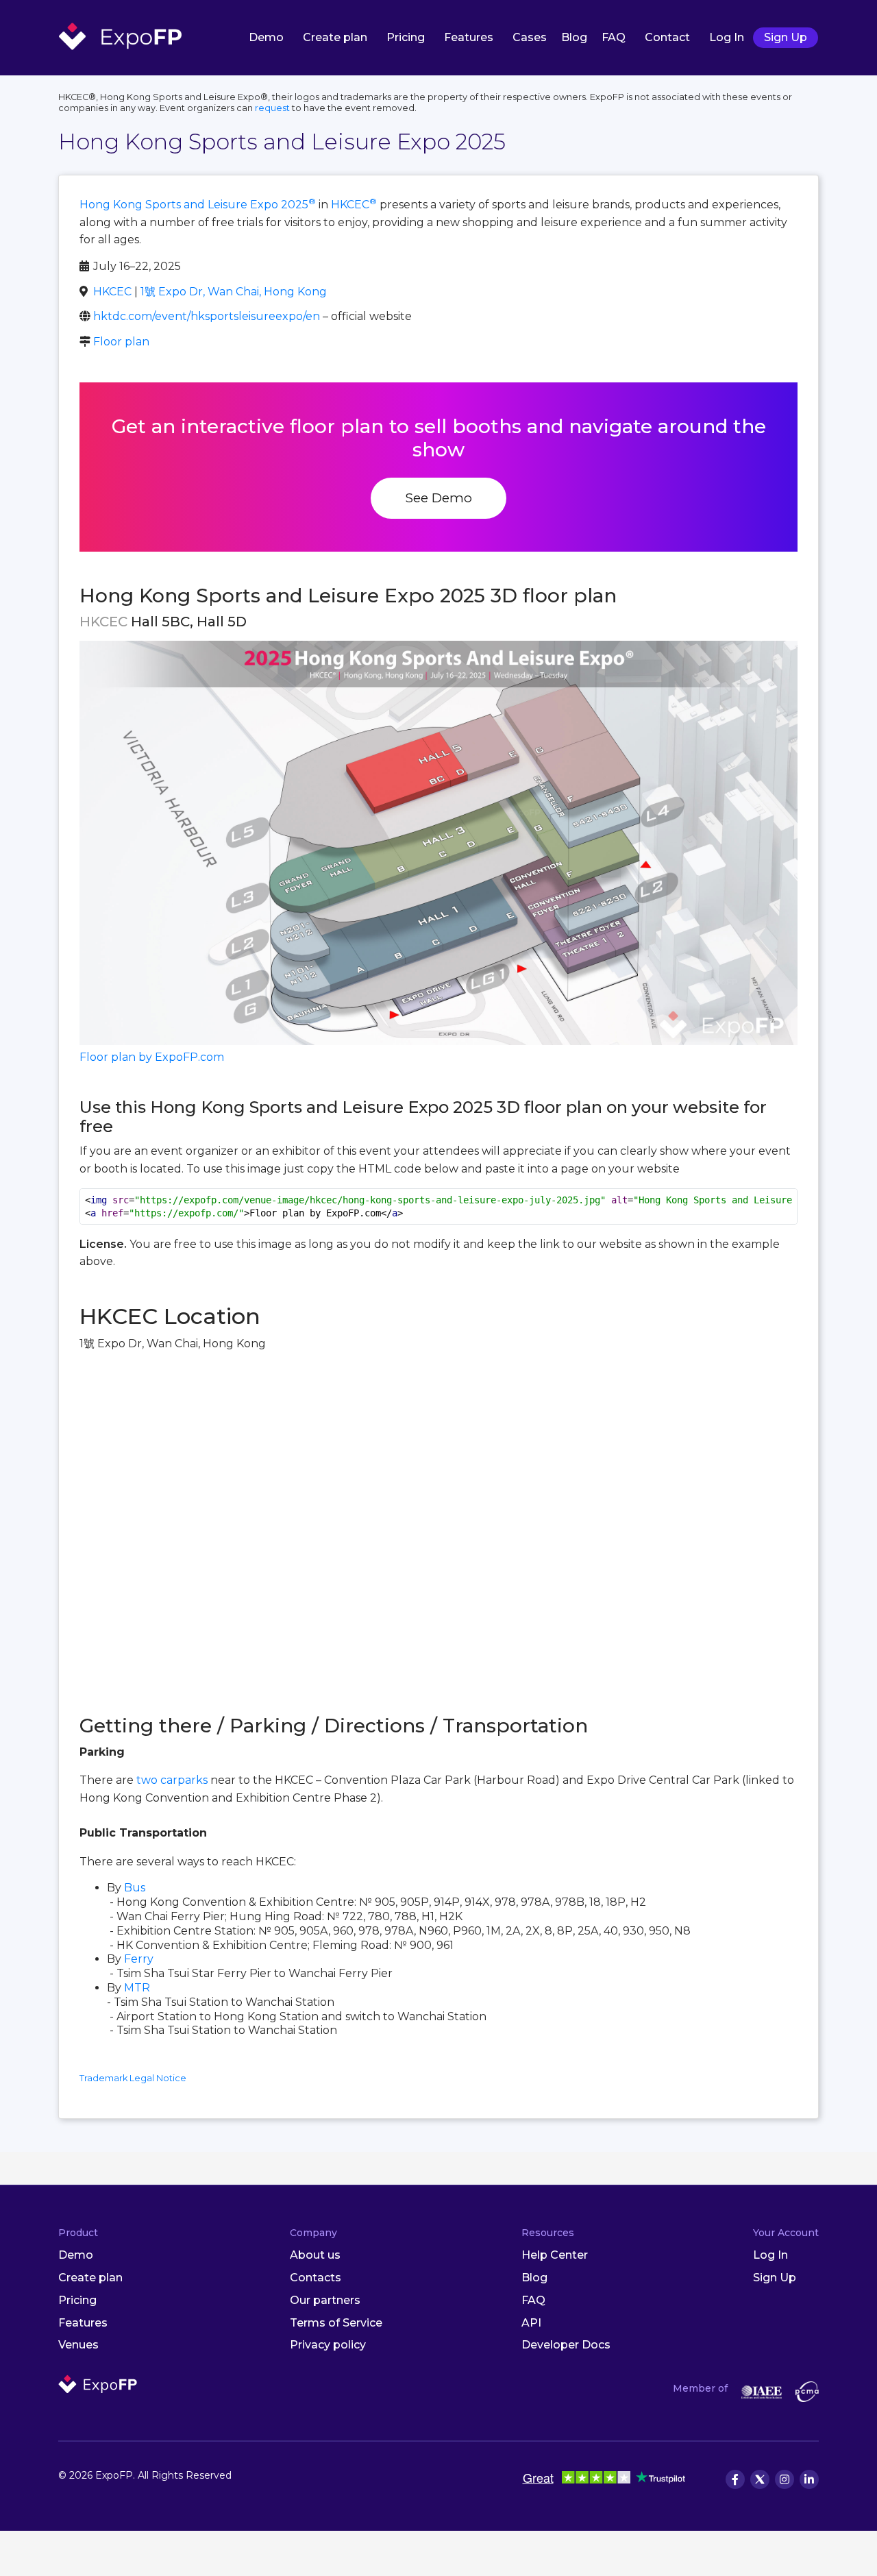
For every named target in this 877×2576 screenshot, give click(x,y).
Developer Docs (566, 2345)
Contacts (316, 2278)
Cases (530, 37)
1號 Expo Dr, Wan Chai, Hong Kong (234, 292)
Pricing (406, 37)
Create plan (335, 37)
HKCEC (354, 205)
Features (469, 37)
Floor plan (121, 342)
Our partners (325, 2300)
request (272, 108)
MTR (137, 1988)
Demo (266, 37)
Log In (727, 37)
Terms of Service (336, 2323)
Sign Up (786, 37)
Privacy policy (328, 2345)
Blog (574, 37)
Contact (667, 37)
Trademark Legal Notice (133, 2078)
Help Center (555, 2255)
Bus (135, 1888)
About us (315, 2255)
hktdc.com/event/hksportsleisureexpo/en (207, 316)
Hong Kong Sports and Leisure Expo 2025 (198, 205)
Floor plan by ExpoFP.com (152, 1057)
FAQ (614, 37)
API (531, 2323)
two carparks (172, 1780)
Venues (78, 2345)
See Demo (438, 498)
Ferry (139, 1959)
